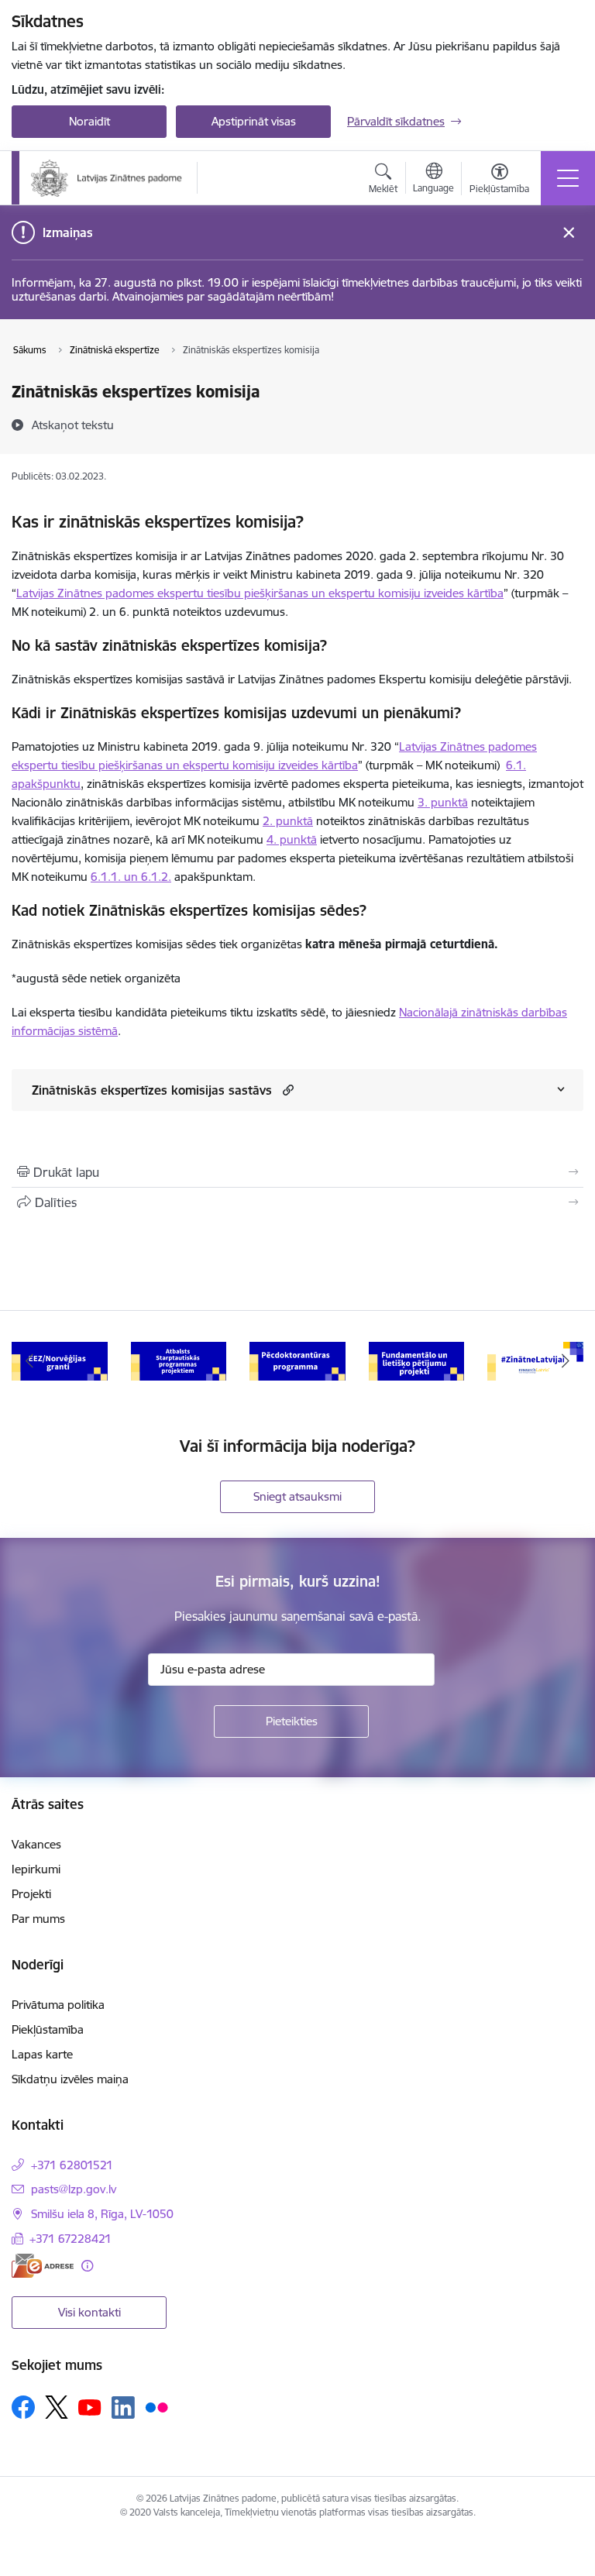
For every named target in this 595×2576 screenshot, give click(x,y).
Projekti (31, 1894)
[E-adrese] (43, 2266)
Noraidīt (89, 121)
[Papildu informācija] (87, 2266)
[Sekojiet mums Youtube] (90, 2406)
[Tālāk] (565, 1361)
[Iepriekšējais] (30, 1361)
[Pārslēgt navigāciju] (568, 178)
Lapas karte (42, 2054)
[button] (286, 1090)
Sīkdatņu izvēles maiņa (70, 2079)
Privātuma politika (58, 2005)
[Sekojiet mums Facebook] (23, 2407)
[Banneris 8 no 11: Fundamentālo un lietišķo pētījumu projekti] (417, 1360)
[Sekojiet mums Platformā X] (57, 2407)
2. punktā (288, 821)
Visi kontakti (89, 2312)
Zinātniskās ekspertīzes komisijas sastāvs (152, 1090)
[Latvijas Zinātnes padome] (107, 178)
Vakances (36, 1844)
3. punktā (443, 802)
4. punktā (292, 839)
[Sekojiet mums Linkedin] (123, 2408)
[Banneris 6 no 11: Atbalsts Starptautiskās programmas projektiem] (179, 1360)
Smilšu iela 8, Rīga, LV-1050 (102, 2214)
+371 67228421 (71, 2239)
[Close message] (569, 233)
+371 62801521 (72, 2165)
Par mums (38, 1919)
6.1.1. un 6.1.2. (131, 877)
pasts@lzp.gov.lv (74, 2189)
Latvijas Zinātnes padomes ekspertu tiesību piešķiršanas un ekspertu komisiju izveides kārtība (260, 593)
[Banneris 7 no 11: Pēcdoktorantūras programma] (297, 1360)
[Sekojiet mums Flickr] (156, 2406)
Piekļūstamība (48, 2029)
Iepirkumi (36, 1869)
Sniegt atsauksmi (297, 1496)
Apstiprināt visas (254, 121)
